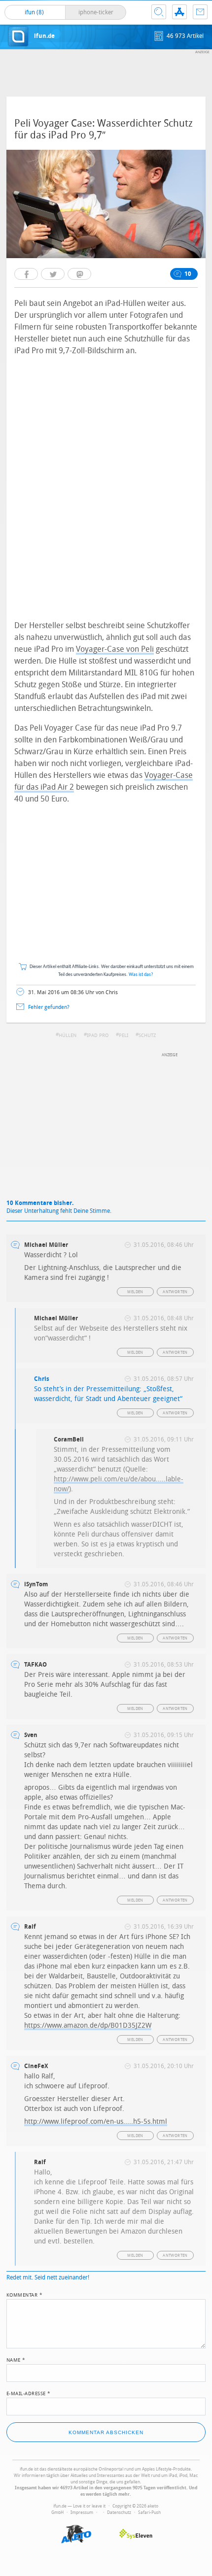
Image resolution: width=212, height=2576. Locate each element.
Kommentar (25, 2294)
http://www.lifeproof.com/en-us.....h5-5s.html (96, 2122)
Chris (42, 1379)
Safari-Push (149, 2512)
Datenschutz (119, 2512)
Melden (135, 1292)
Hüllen (68, 1036)
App (179, 12)
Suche (159, 12)
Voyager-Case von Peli (115, 649)
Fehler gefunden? (49, 1007)
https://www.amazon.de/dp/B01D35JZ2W (88, 2025)
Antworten (175, 1292)
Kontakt (200, 12)
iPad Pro (98, 1036)
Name (16, 2359)
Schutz (147, 1036)
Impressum (82, 2512)
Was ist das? (141, 975)
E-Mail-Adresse (29, 2393)
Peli (124, 1036)
